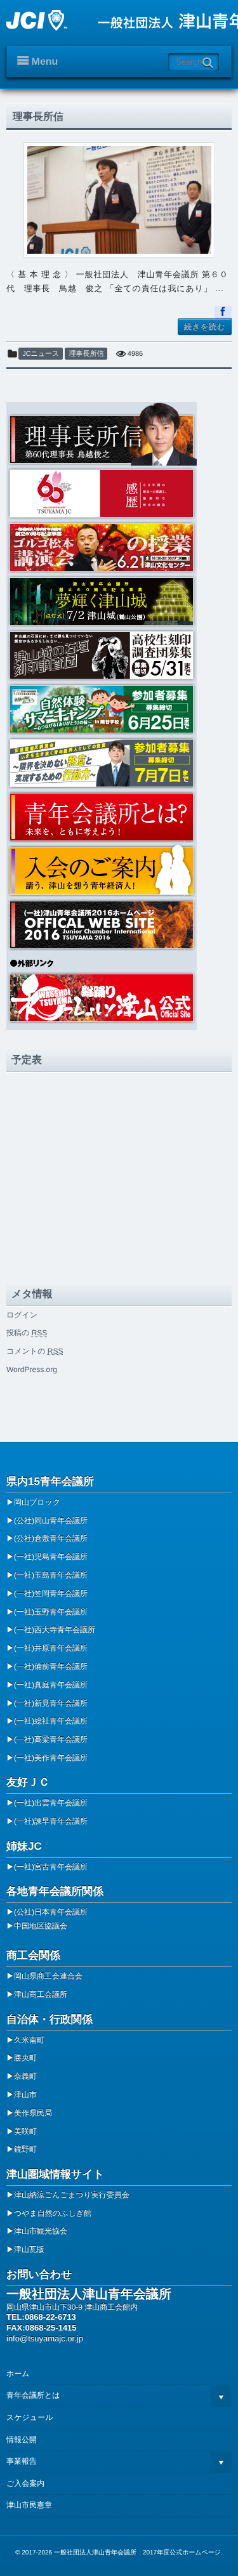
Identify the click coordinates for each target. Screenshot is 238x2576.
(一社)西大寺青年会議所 (55, 1630)
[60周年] (119, 493)
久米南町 (29, 2040)
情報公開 (22, 2440)
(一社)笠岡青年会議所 (51, 1593)
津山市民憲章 (29, 2505)
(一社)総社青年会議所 (51, 1721)
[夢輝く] (119, 600)
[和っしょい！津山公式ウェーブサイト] (119, 997)
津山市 (25, 2095)
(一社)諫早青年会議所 (51, 1821)
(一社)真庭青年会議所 (51, 1685)
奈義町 (25, 2076)
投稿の (27, 1333)
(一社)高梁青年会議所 (51, 1739)
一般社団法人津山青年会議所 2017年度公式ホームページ (137, 2553)
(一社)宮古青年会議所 (51, 1867)
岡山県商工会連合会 (48, 1976)
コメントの (35, 1351)
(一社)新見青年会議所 (51, 1703)
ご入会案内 (25, 2483)
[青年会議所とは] (119, 816)
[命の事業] (119, 546)
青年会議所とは (33, 2395)
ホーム (18, 2374)
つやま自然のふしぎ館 (53, 2213)
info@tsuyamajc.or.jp (45, 2338)
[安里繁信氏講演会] (119, 762)
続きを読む (205, 327)
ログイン (22, 1315)
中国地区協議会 (41, 1926)
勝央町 (25, 2058)
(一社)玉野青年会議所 (51, 1612)
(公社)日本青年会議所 (51, 1912)
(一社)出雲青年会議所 (51, 1803)
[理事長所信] (119, 200)
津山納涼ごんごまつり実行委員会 (72, 2195)
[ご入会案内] (119, 870)
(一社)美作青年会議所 (51, 1758)
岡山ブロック (37, 1502)
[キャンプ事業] (119, 708)
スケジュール (30, 2417)
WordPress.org (32, 1370)
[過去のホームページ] (119, 924)
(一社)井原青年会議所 (51, 1648)
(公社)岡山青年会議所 (51, 1520)
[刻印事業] (119, 654)
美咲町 (25, 2131)
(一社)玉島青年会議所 (51, 1575)
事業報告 (22, 2461)
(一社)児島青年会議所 (51, 1557)
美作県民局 (33, 2113)
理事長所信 (38, 117)
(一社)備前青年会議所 (51, 1666)
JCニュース (41, 354)
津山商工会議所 (41, 1994)
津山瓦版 (29, 2249)
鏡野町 (25, 2149)
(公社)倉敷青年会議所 (51, 1538)
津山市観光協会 (41, 2231)
